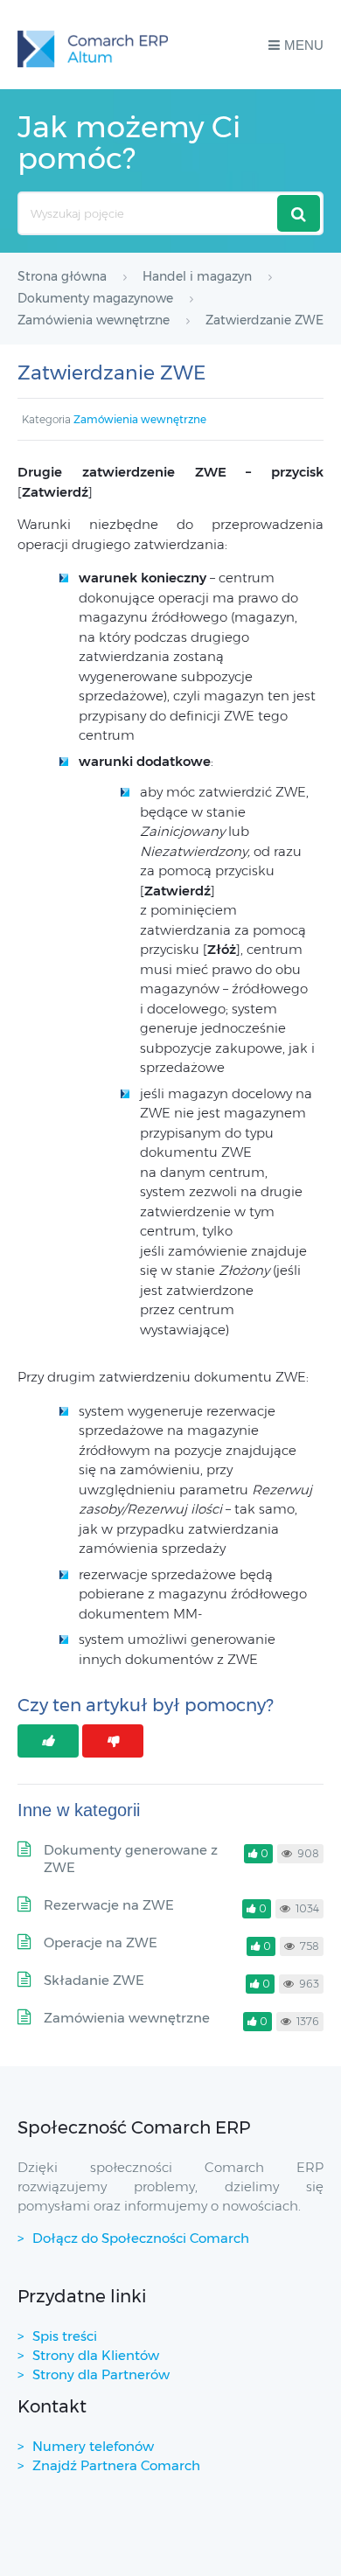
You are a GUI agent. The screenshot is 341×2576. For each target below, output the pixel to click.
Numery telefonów (93, 2446)
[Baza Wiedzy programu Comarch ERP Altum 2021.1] (93, 45)
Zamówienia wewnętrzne (140, 419)
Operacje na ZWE (101, 1942)
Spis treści (65, 2336)
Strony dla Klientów (96, 2355)
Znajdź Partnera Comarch (116, 2465)
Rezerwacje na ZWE (109, 1905)
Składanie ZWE (94, 1980)
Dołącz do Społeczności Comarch (141, 2238)
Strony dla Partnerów (101, 2374)
